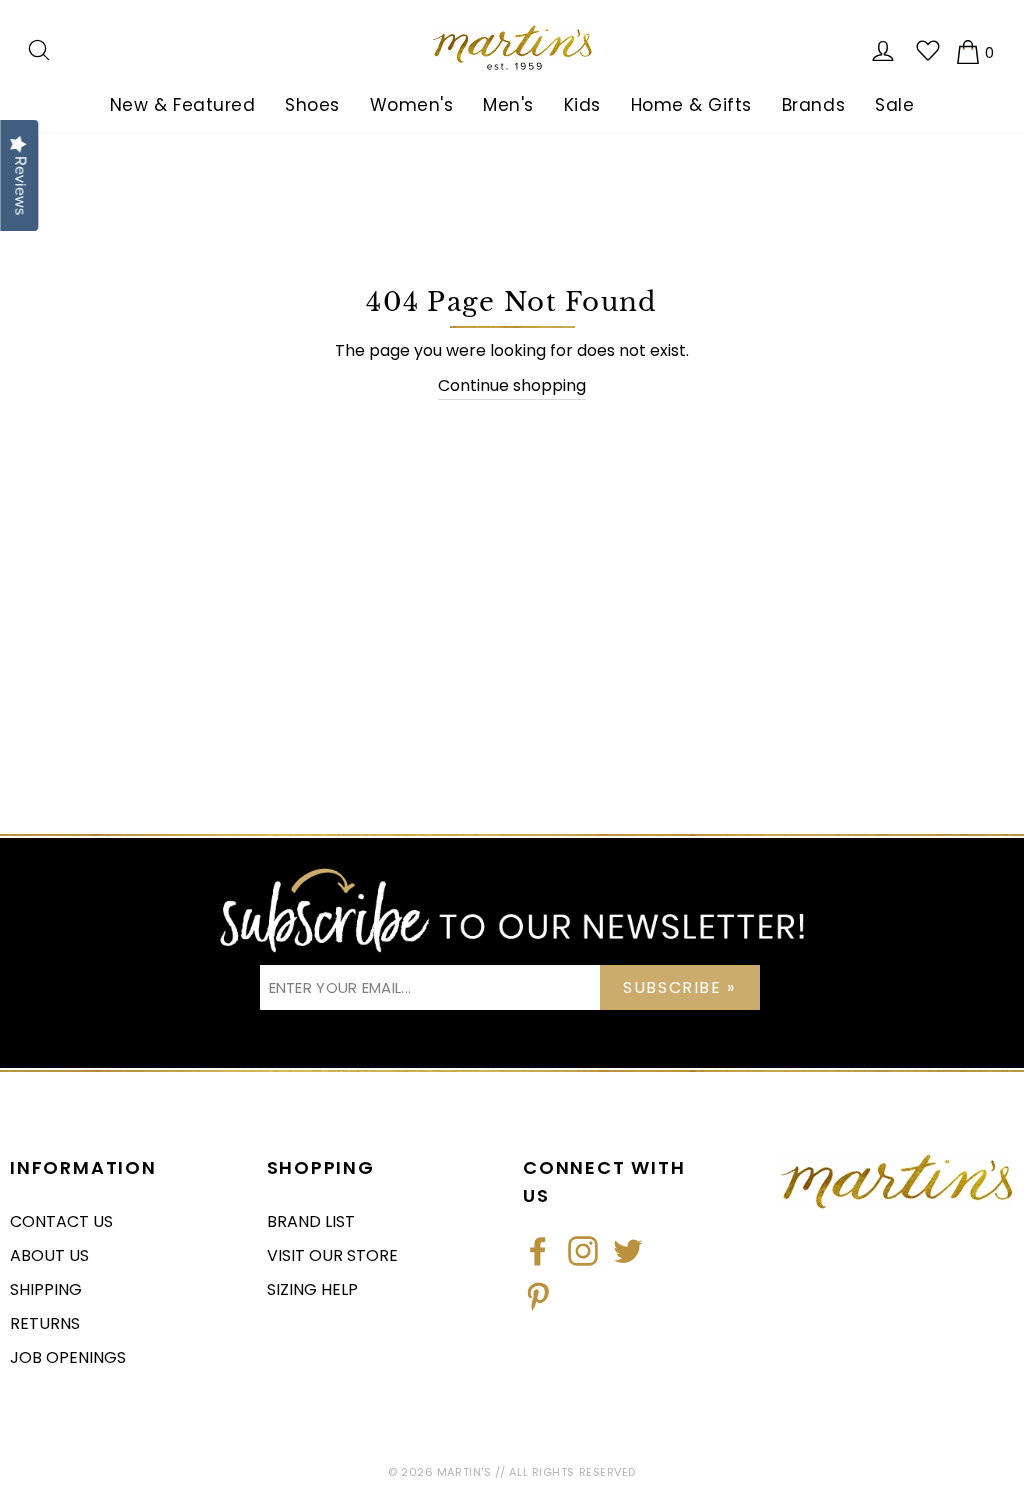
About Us (49, 1255)
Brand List (311, 1221)
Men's (508, 105)
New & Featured (182, 105)
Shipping (46, 1289)
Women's (412, 105)
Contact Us (61, 1221)
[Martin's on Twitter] (628, 1251)
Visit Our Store (332, 1255)
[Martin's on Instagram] (583, 1251)
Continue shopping (512, 385)
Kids (582, 105)
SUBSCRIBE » (679, 987)
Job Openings (68, 1357)
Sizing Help (312, 1289)
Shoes (312, 105)
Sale (894, 105)
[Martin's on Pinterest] (538, 1296)
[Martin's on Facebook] (538, 1251)
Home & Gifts (691, 105)
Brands (813, 105)
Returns (45, 1323)
